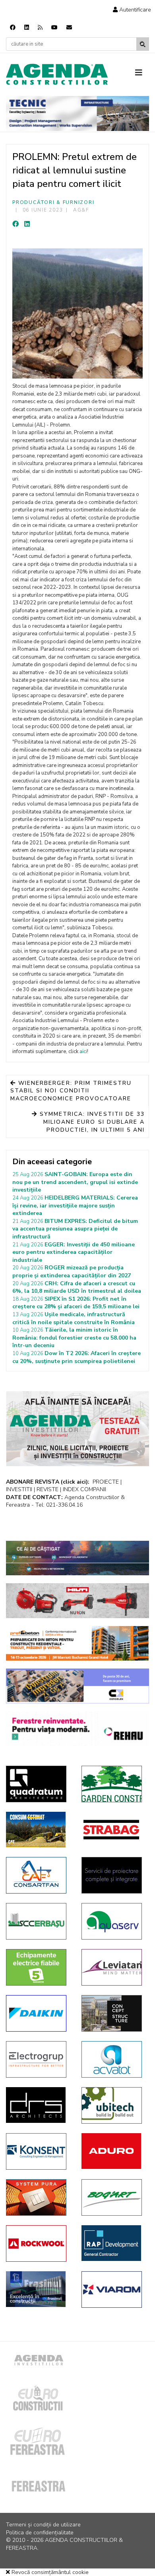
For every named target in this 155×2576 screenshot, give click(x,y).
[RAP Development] (113, 2243)
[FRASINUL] (38, 2289)
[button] (132, 10)
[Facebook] (13, 28)
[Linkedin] (27, 28)
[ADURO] (113, 2151)
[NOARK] (38, 1967)
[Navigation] (142, 73)
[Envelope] (69, 28)
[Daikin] (38, 2013)
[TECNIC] (77, 113)
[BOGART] (113, 2197)
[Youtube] (54, 28)
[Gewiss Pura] (38, 2197)
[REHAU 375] (77, 1729)
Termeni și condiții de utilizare (43, 2525)
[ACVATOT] (113, 2059)
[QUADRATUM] (38, 1784)
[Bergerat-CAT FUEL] (38, 1830)
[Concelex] (77, 1686)
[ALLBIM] (77, 1558)
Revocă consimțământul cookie (49, 2572)
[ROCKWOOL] (38, 2243)
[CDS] (113, 1875)
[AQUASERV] (113, 1921)
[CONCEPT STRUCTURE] (113, 2013)
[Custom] (40, 28)
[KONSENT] (38, 2151)
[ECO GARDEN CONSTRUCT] (113, 1784)
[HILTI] (77, 1601)
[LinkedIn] (27, 224)
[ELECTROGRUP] (38, 2059)
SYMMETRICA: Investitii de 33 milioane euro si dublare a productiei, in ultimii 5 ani (91, 1122)
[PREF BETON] (77, 1644)
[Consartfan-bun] (38, 1875)
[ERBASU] (38, 1921)
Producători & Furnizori (53, 202)
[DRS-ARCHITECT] (38, 2105)
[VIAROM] (113, 2290)
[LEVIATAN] (113, 1967)
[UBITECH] (113, 2105)
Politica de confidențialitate (40, 2533)
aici (83, 1052)
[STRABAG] (113, 1830)
